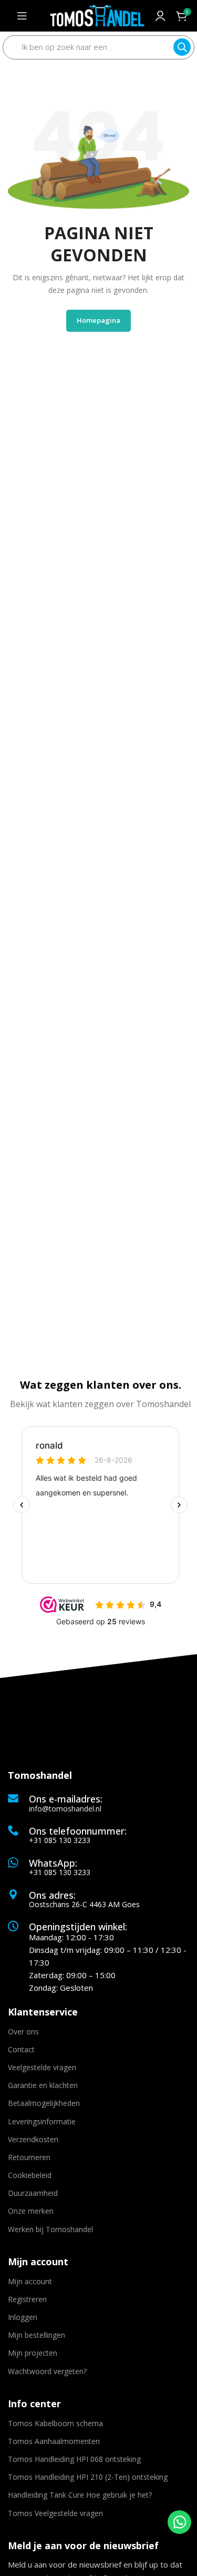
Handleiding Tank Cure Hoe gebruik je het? (80, 2495)
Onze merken (31, 2211)
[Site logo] (97, 15)
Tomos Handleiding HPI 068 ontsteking (74, 2459)
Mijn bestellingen (37, 2335)
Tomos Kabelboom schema (55, 2423)
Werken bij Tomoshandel (50, 2229)
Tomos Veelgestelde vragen (55, 2513)
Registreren (27, 2299)
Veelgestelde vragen (42, 2067)
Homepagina (98, 320)
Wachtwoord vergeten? (47, 2371)
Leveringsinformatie (42, 2121)
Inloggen (23, 2317)
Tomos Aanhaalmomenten (54, 2441)
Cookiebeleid (30, 2175)
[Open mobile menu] (22, 16)
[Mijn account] (160, 16)
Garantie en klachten (43, 2085)
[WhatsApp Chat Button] (179, 2522)
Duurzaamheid (33, 2193)
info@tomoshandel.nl (65, 1809)
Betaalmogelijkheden (44, 2103)
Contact (21, 2049)
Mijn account (30, 2281)
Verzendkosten (33, 2139)
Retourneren (29, 2157)
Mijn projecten (33, 2353)
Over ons (23, 2032)
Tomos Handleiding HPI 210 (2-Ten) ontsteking (88, 2477)
